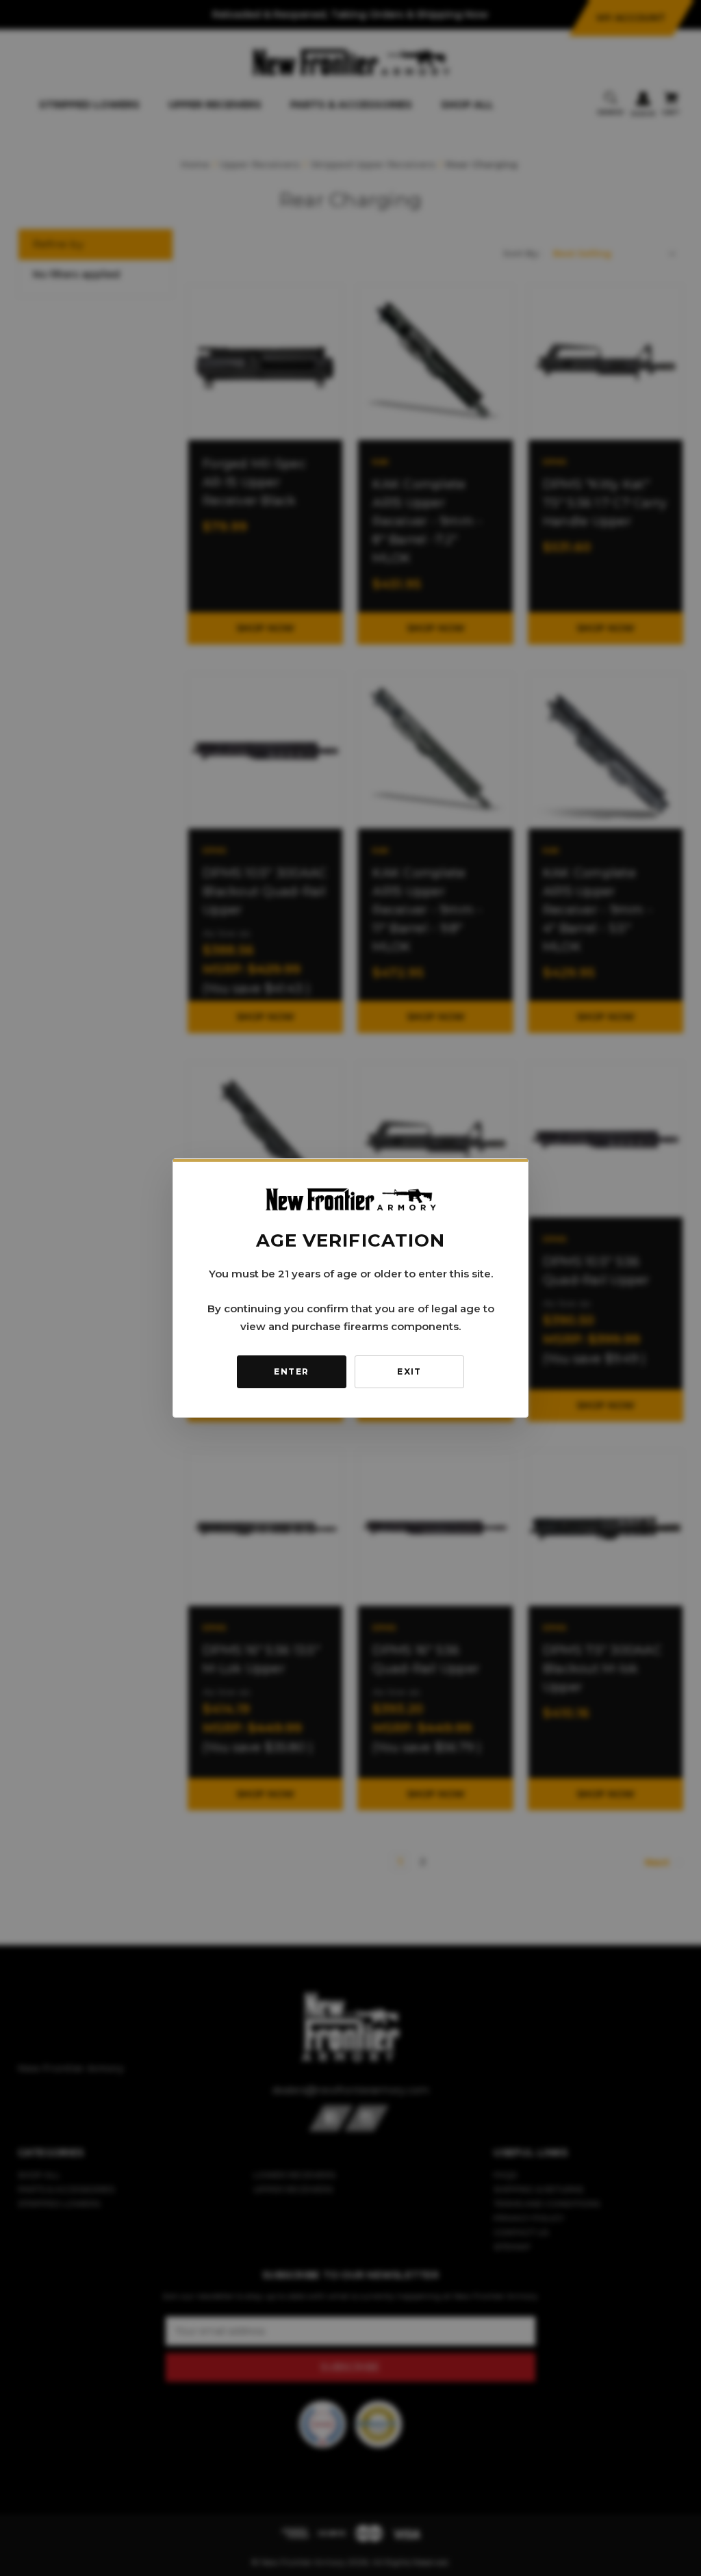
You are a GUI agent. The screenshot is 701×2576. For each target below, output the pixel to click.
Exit (409, 1371)
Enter (291, 1371)
